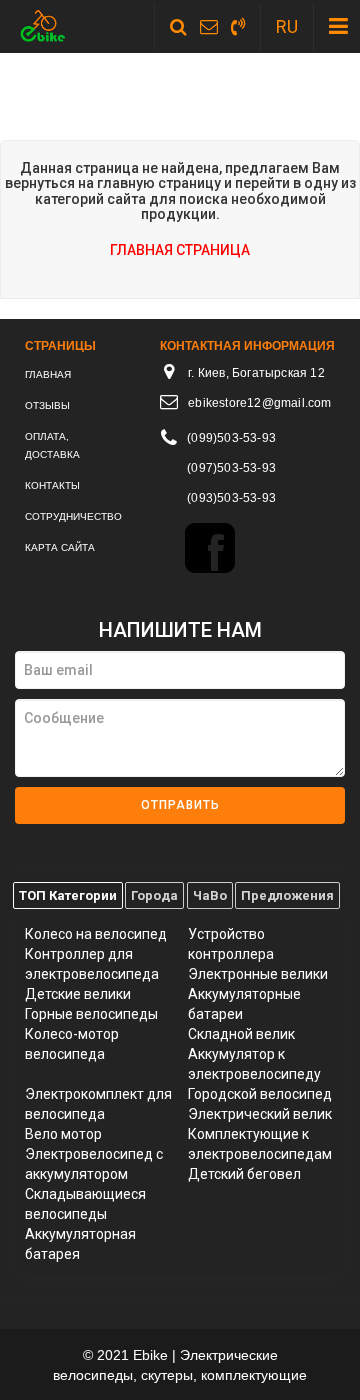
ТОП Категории (68, 895)
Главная (48, 374)
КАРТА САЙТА (60, 547)
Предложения (287, 895)
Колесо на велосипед (96, 934)
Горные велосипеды (91, 1014)
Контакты (52, 485)
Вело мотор (63, 1134)
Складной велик (241, 1034)
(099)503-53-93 (231, 438)
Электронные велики (258, 974)
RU (287, 26)
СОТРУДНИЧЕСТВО (73, 516)
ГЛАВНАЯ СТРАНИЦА (180, 250)
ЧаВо (210, 895)
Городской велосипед (260, 1094)
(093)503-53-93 (231, 498)
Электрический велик (260, 1114)
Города (154, 895)
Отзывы (47, 405)
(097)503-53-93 (231, 468)
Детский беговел (244, 1174)
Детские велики (78, 994)
